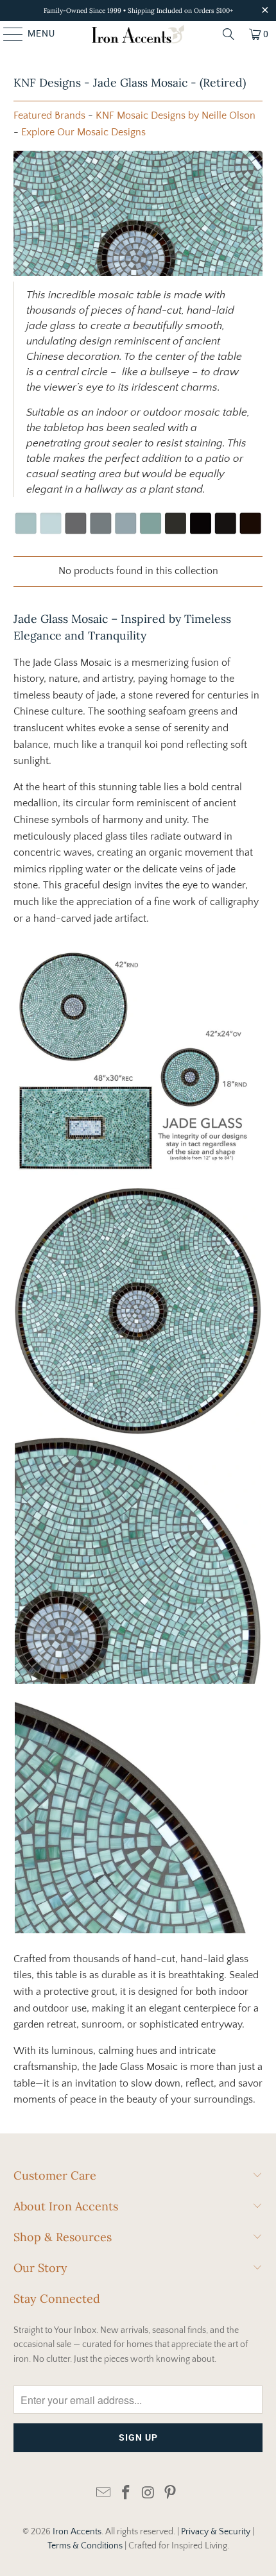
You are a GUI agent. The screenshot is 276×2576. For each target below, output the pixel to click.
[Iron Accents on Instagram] (149, 2494)
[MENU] (7, 34)
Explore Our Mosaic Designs (83, 132)
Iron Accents (77, 2532)
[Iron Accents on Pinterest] (171, 2494)
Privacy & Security (216, 2532)
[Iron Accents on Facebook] (126, 2494)
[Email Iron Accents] (104, 2494)
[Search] (229, 34)
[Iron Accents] (138, 34)
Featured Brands (49, 115)
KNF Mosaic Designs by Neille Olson (176, 115)
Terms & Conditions (85, 2546)
